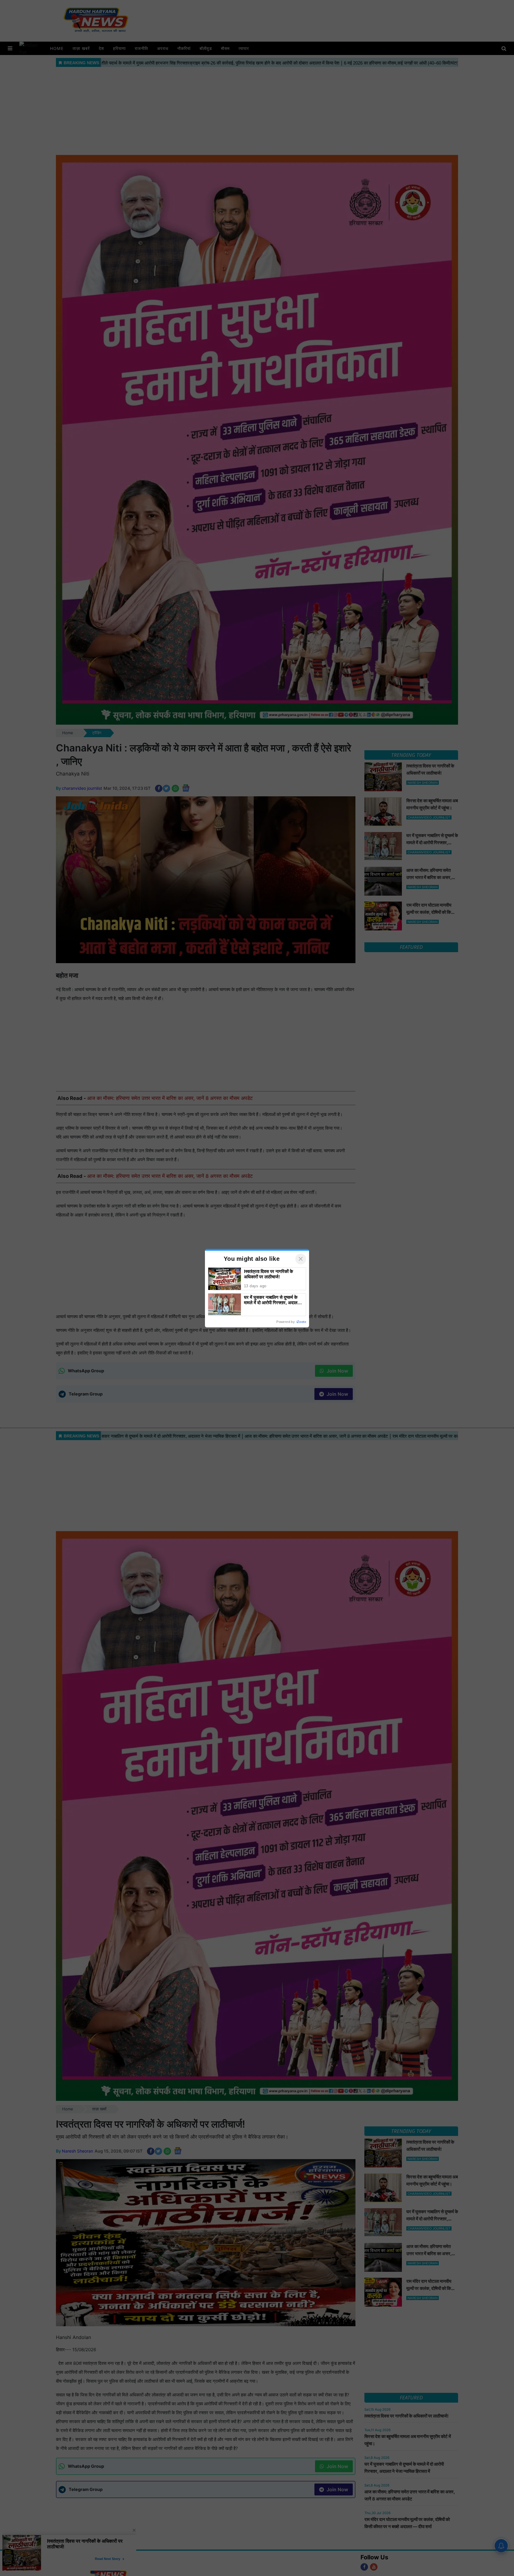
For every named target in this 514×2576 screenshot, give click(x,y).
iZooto (301, 1322)
